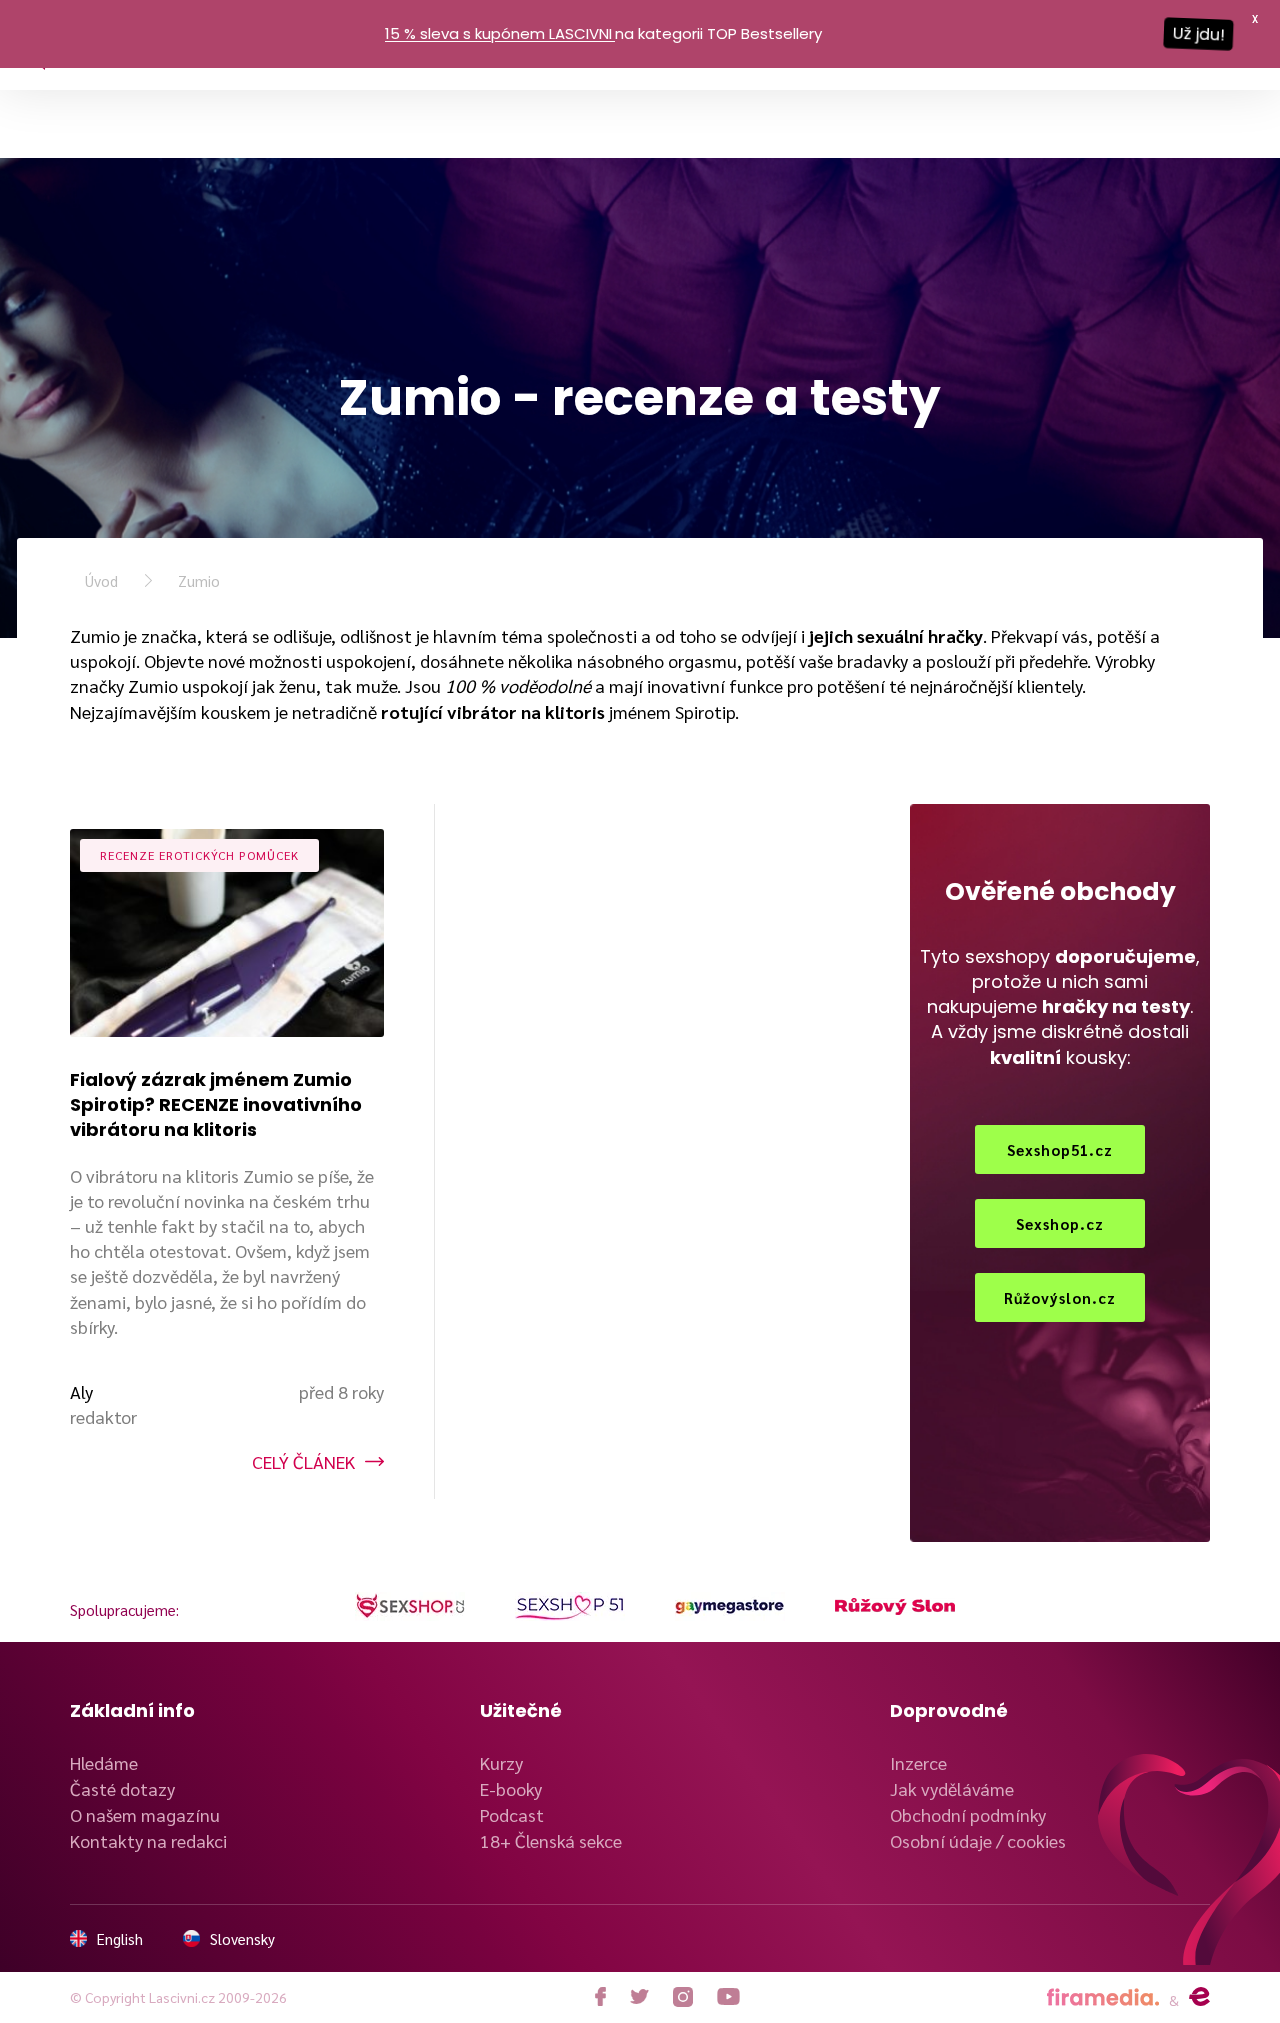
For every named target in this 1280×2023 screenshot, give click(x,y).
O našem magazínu (145, 1814)
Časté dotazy (122, 1788)
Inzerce (918, 1762)
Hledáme (104, 1762)
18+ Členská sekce (551, 1840)
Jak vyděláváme (952, 1788)
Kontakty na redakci (148, 1840)
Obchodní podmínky (968, 1814)
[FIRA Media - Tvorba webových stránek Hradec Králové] (1103, 1997)
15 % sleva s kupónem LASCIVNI (498, 33)
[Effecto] (1199, 1997)
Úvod (101, 580)
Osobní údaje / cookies (978, 1840)
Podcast (512, 1814)
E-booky (511, 1788)
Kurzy (501, 1762)
